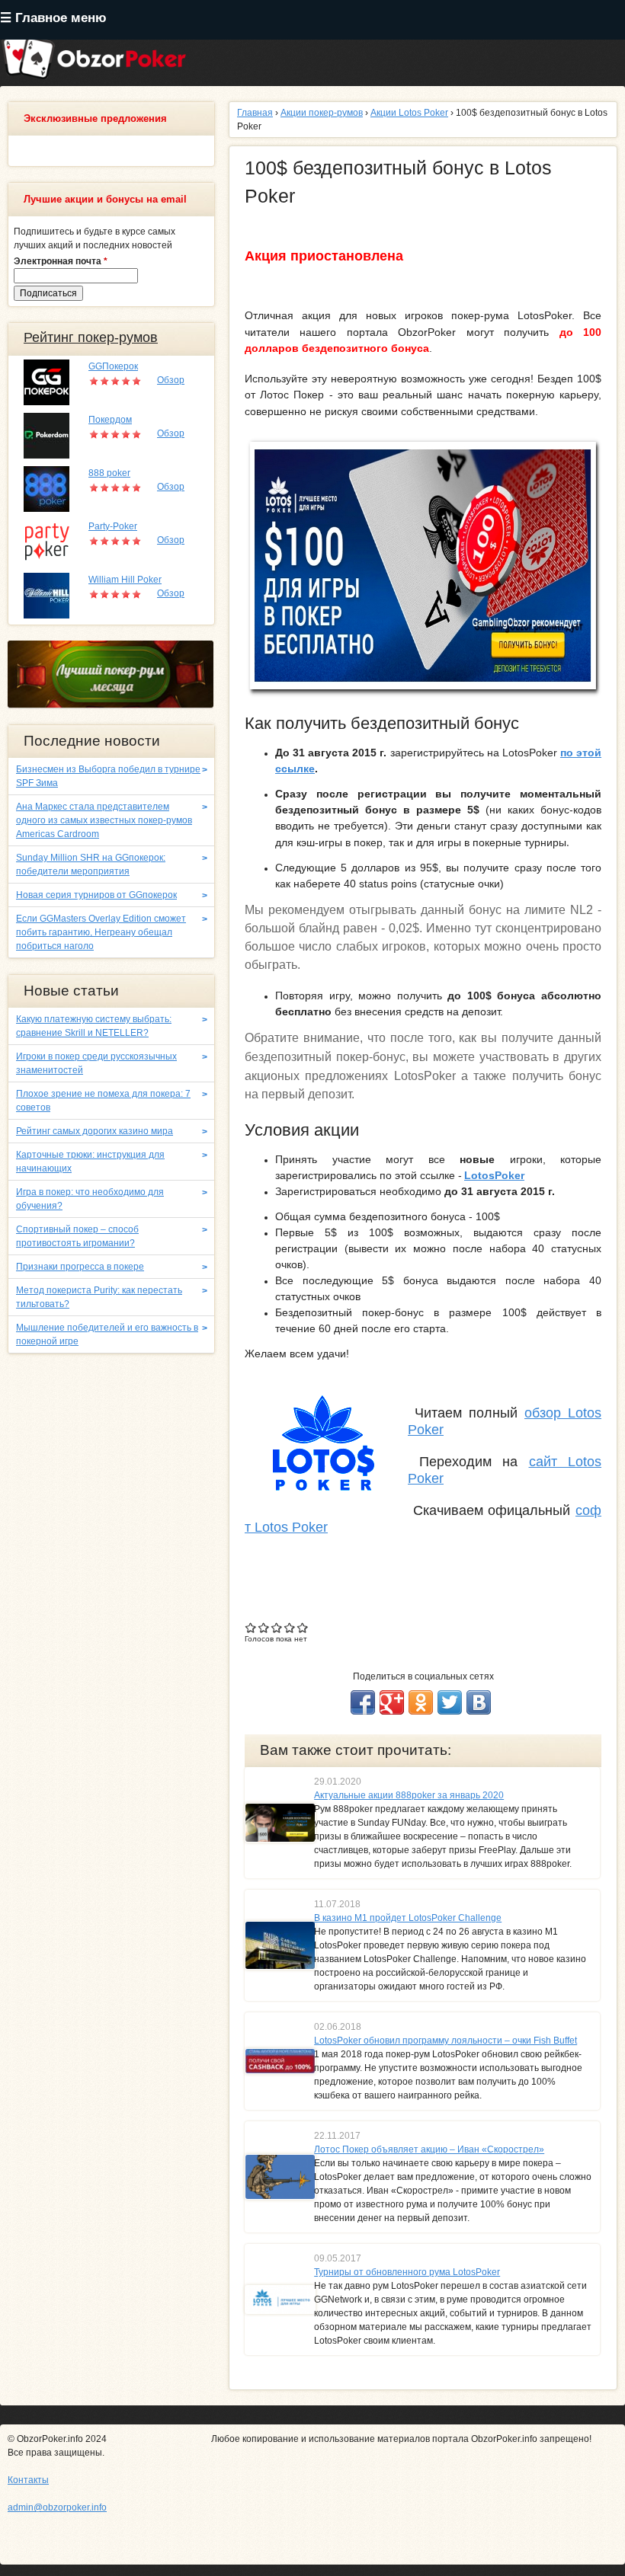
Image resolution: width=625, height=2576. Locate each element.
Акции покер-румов (322, 113)
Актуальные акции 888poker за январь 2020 (409, 1795)
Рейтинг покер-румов (91, 337)
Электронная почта (61, 261)
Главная (255, 113)
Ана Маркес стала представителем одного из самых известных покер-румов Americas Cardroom (104, 820)
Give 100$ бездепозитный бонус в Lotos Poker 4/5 (290, 1627)
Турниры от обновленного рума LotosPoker (407, 2272)
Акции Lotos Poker (409, 113)
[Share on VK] (479, 1702)
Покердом (110, 420)
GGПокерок (113, 366)
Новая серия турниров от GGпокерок (96, 895)
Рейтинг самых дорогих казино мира (95, 1131)
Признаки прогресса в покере (80, 1267)
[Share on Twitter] (450, 1702)
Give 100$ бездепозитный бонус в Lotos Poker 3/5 (277, 1627)
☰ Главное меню (53, 18)
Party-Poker (113, 526)
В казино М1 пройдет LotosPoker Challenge (408, 1918)
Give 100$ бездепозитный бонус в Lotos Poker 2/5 (264, 1627)
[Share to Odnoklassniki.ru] (421, 1702)
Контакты (28, 2480)
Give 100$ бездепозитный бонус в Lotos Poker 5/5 (303, 1627)
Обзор (171, 380)
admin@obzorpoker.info (57, 2507)
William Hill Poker (125, 580)
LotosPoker (494, 1175)
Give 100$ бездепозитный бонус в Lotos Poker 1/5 (251, 1627)
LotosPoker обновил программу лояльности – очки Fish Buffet (446, 2041)
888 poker (109, 473)
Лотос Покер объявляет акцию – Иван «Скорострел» (429, 2149)
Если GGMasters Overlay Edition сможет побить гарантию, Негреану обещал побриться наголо (101, 932)
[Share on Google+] (392, 1702)
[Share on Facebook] (363, 1702)
